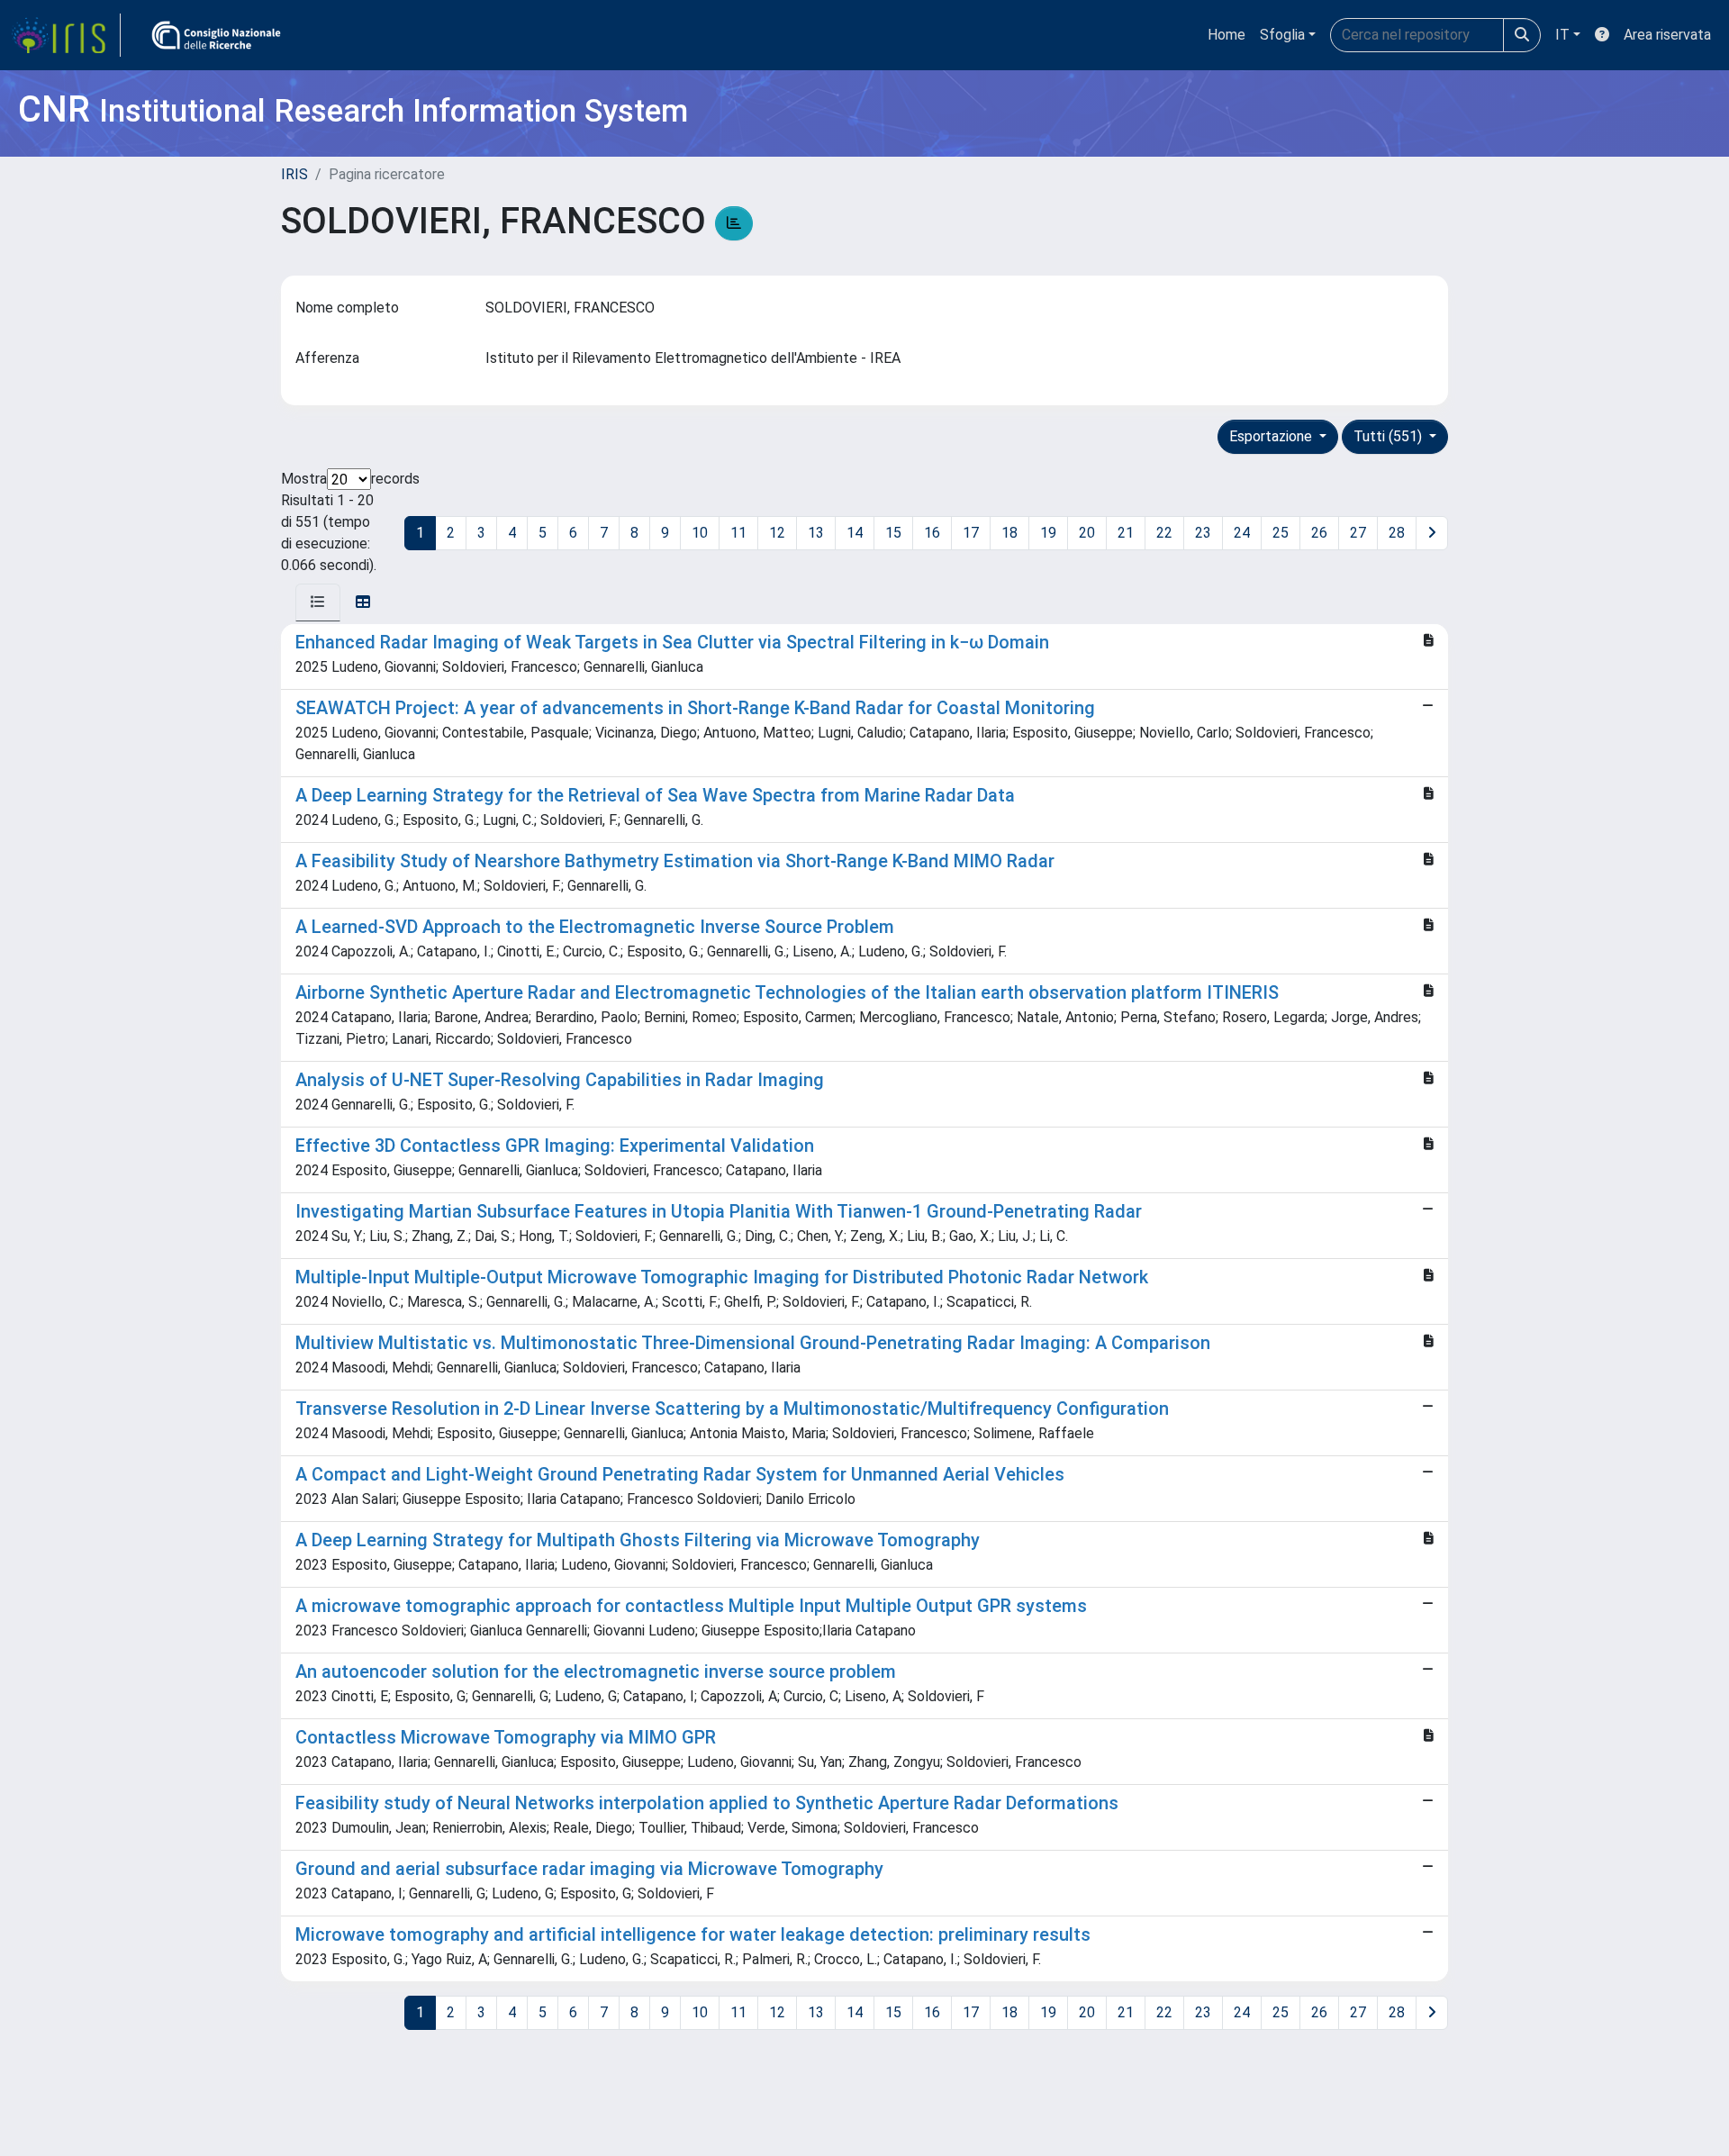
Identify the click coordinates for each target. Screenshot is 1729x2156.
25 (1281, 533)
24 (1242, 533)
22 (1164, 533)
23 (1203, 533)
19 (1048, 533)
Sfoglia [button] (1282, 35)
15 (893, 533)
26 (1319, 533)
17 (971, 533)
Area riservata (1667, 35)
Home (1227, 35)
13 (816, 533)
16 (932, 533)
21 (1126, 533)
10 (700, 533)
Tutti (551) (1390, 436)
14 (855, 533)
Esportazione (1272, 436)
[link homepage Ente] (216, 35)
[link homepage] (66, 35)
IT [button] (1562, 35)
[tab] (318, 602)
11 (738, 533)
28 (1397, 533)
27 (1358, 533)
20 (1087, 533)
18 (1009, 533)
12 (777, 533)
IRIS (294, 174)
